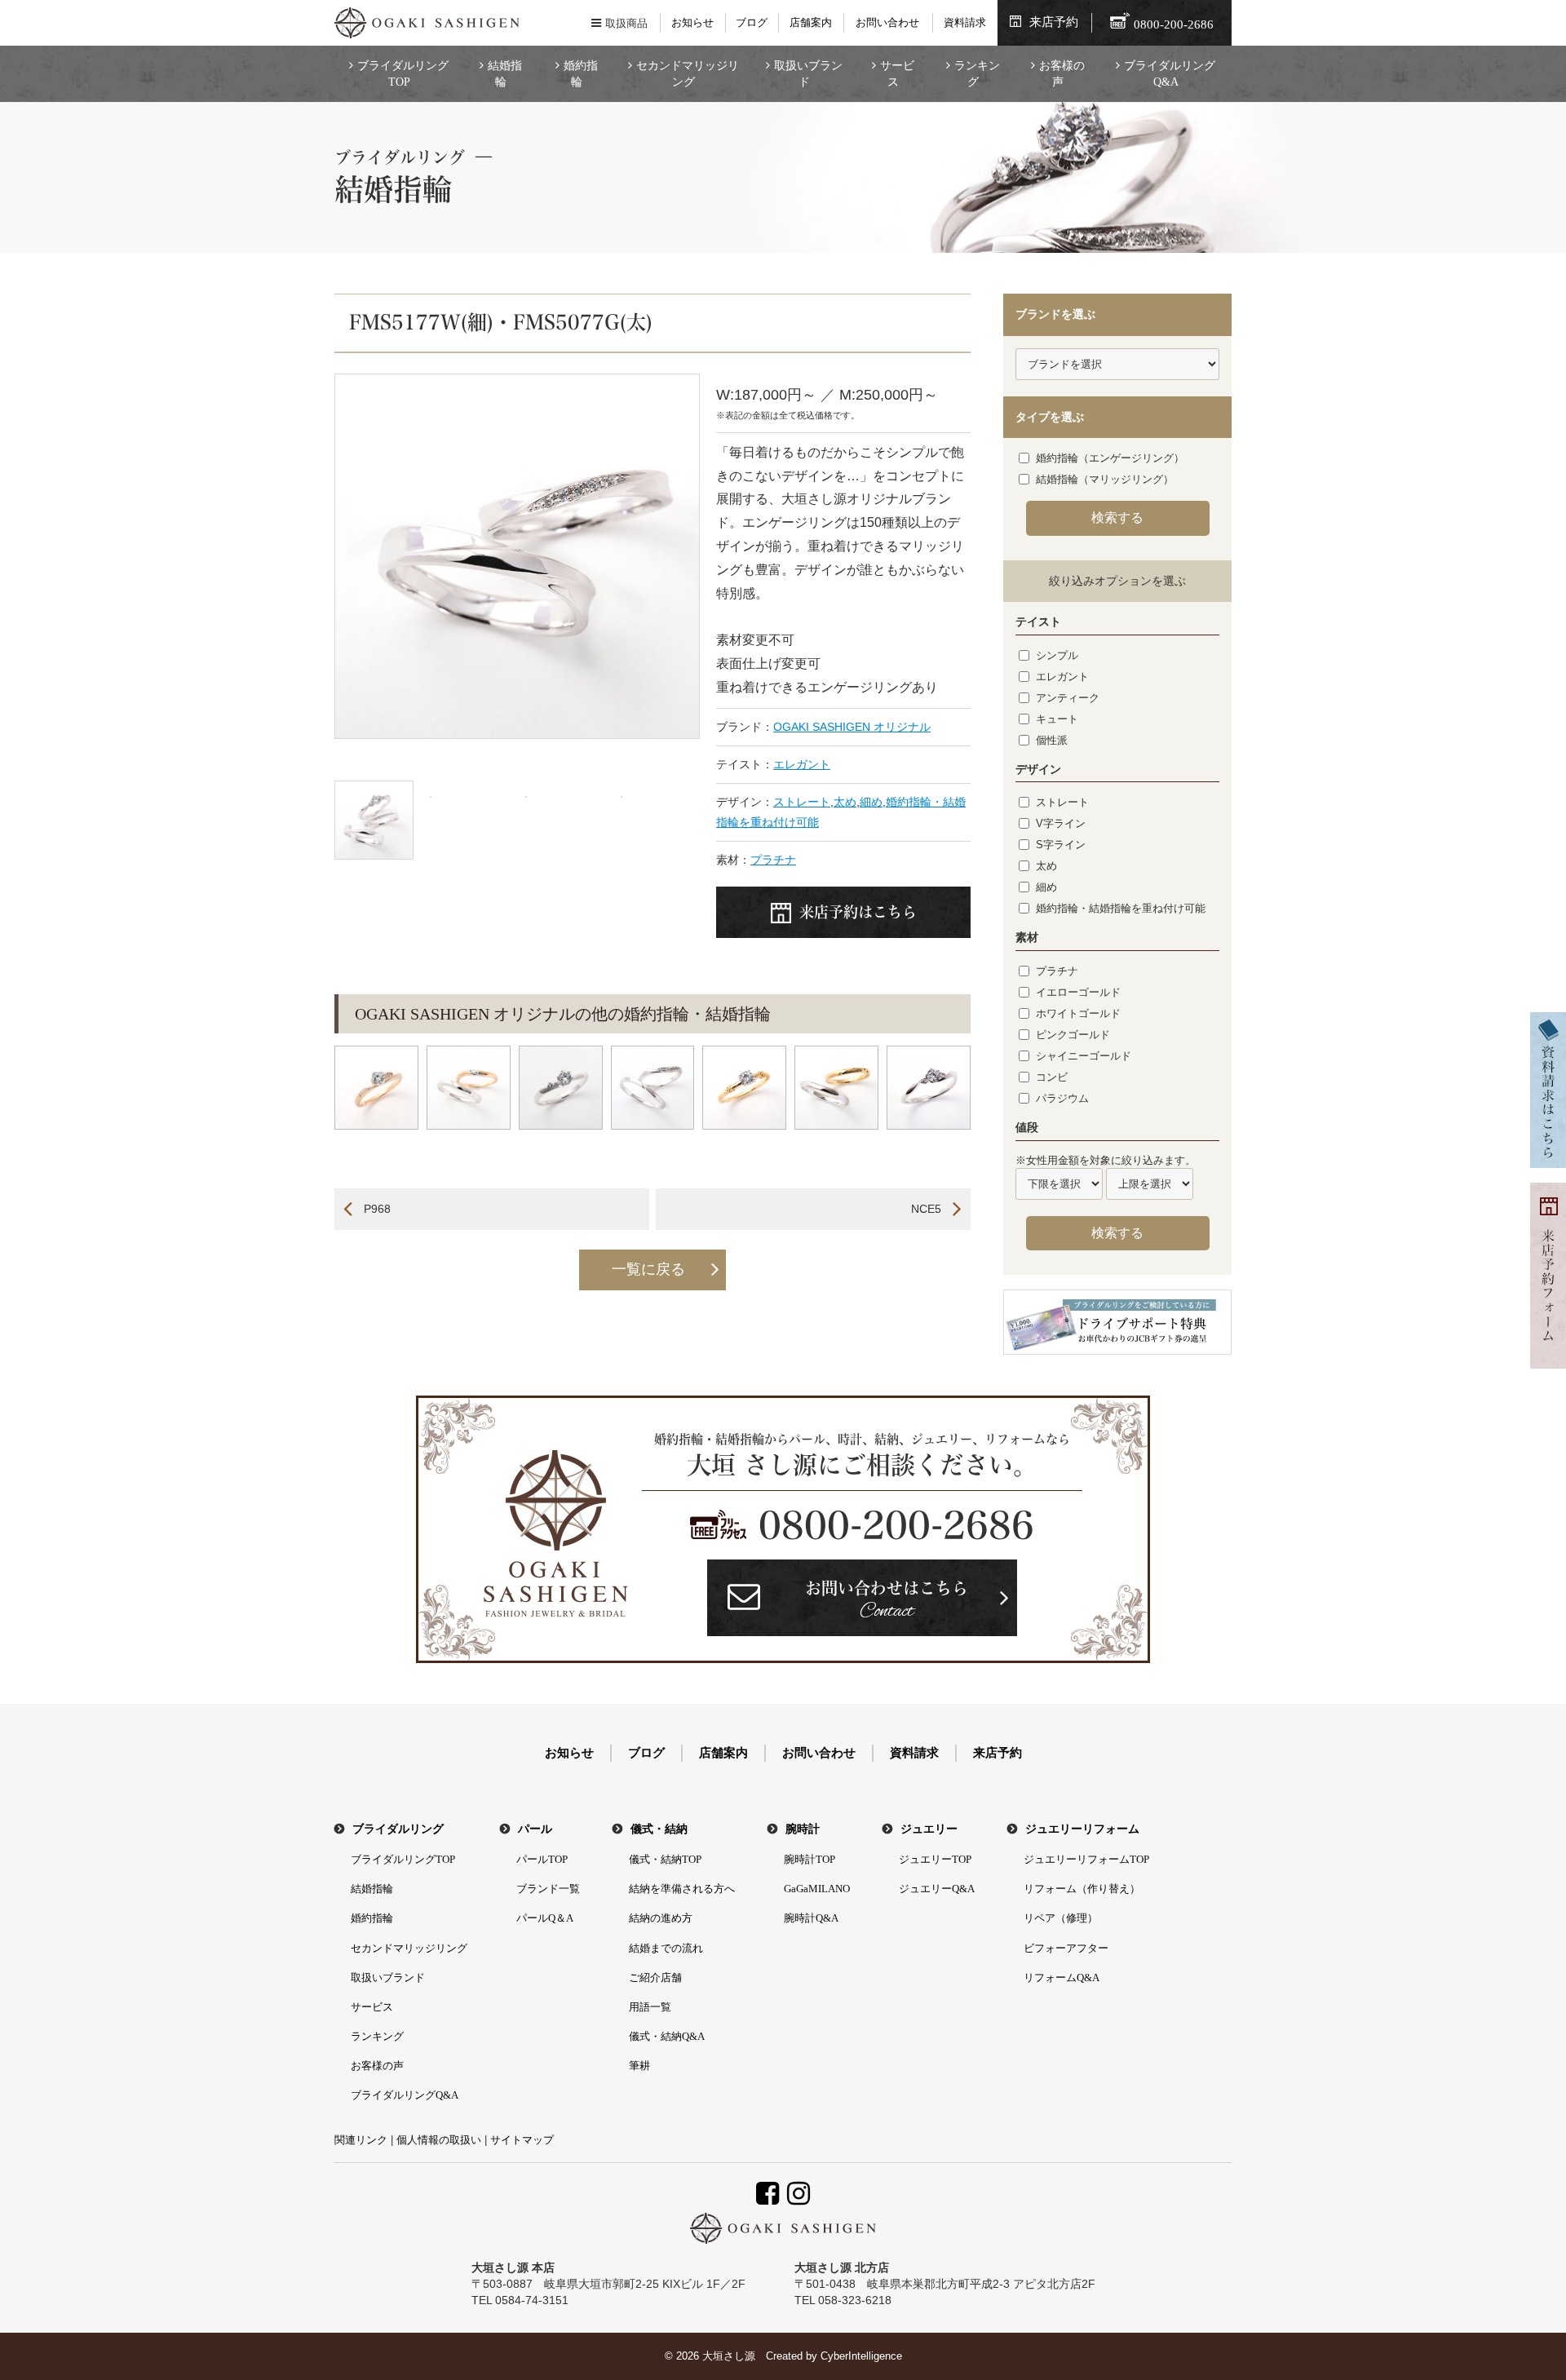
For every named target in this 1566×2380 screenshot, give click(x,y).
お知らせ (692, 22)
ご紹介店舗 (655, 1977)
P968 (377, 1209)
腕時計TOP (810, 1859)
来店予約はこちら (858, 912)
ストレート (802, 802)
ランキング (977, 74)
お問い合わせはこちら (887, 1602)
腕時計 (803, 1829)
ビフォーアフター (1066, 1948)
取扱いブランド (808, 74)
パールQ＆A (545, 1918)
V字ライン (1061, 823)
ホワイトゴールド (1078, 1013)
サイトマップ (522, 2140)
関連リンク (361, 2140)
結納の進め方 (661, 1918)
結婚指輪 (505, 74)
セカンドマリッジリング (688, 74)
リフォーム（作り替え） (1082, 1889)
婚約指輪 (581, 74)
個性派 (1052, 740)
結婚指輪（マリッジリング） (1105, 479)
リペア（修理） (1061, 1918)
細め (871, 802)
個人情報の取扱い (439, 2140)
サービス (897, 74)
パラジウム (1062, 1098)
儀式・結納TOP (665, 1859)
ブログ (752, 22)
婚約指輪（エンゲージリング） (1110, 458)
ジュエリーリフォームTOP (1086, 1859)
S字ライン (1061, 845)
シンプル (1057, 655)
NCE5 (926, 1209)
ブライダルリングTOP (403, 74)
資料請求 (965, 22)
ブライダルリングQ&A (1170, 74)
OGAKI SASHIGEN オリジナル (852, 727)
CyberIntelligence (861, 2356)
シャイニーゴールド (1084, 1056)
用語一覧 (650, 2007)
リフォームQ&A (1062, 1977)
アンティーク (1068, 698)
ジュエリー (929, 1829)
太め (845, 802)
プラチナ (773, 860)
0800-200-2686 (896, 1525)
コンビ (1052, 1077)
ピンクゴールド (1073, 1035)
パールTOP (542, 1859)
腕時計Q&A (811, 1918)
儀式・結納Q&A (667, 2036)
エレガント (802, 764)
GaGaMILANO (817, 1889)
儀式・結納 (659, 1829)
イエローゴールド (1078, 992)
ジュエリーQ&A (937, 1889)
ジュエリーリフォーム (1082, 1829)
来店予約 (1054, 22)
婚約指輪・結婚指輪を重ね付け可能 (1121, 908)
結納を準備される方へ (682, 1889)
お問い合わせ (887, 22)
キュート (1057, 719)
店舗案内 (811, 22)
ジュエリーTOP (935, 1859)
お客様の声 (1062, 74)
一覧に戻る (648, 1269)
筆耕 (639, 2066)
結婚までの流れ (666, 1948)
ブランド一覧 (548, 1889)
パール (535, 1829)
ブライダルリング (398, 1829)
